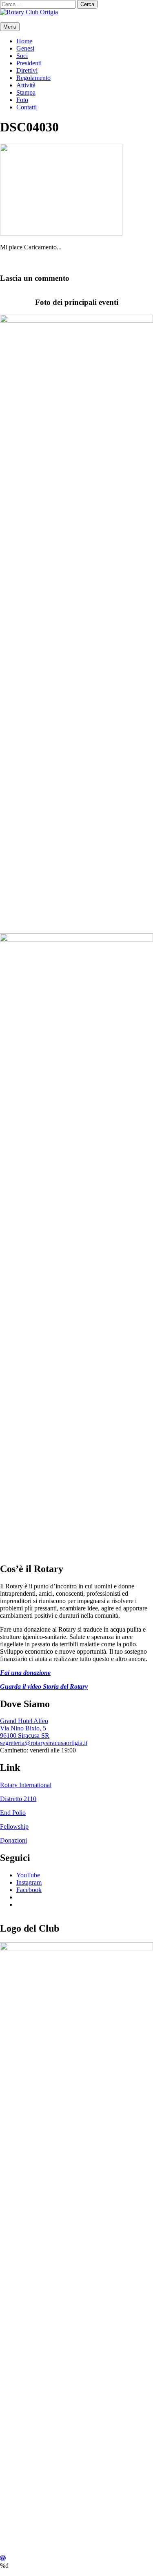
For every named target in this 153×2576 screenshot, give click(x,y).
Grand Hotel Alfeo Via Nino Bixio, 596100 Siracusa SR (25, 1728)
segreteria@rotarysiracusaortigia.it (44, 1743)
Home (24, 41)
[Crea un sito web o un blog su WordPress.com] (3, 2558)
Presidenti (29, 63)
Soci (22, 56)
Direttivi (27, 70)
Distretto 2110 (18, 1799)
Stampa (26, 92)
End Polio (13, 1813)
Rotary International (26, 1785)
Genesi (25, 48)
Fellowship (14, 1827)
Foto (22, 100)
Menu (10, 27)
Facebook (29, 1890)
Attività (26, 85)
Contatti (27, 107)
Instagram (29, 1882)
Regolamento (33, 78)
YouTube (28, 1875)
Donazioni (13, 1840)
